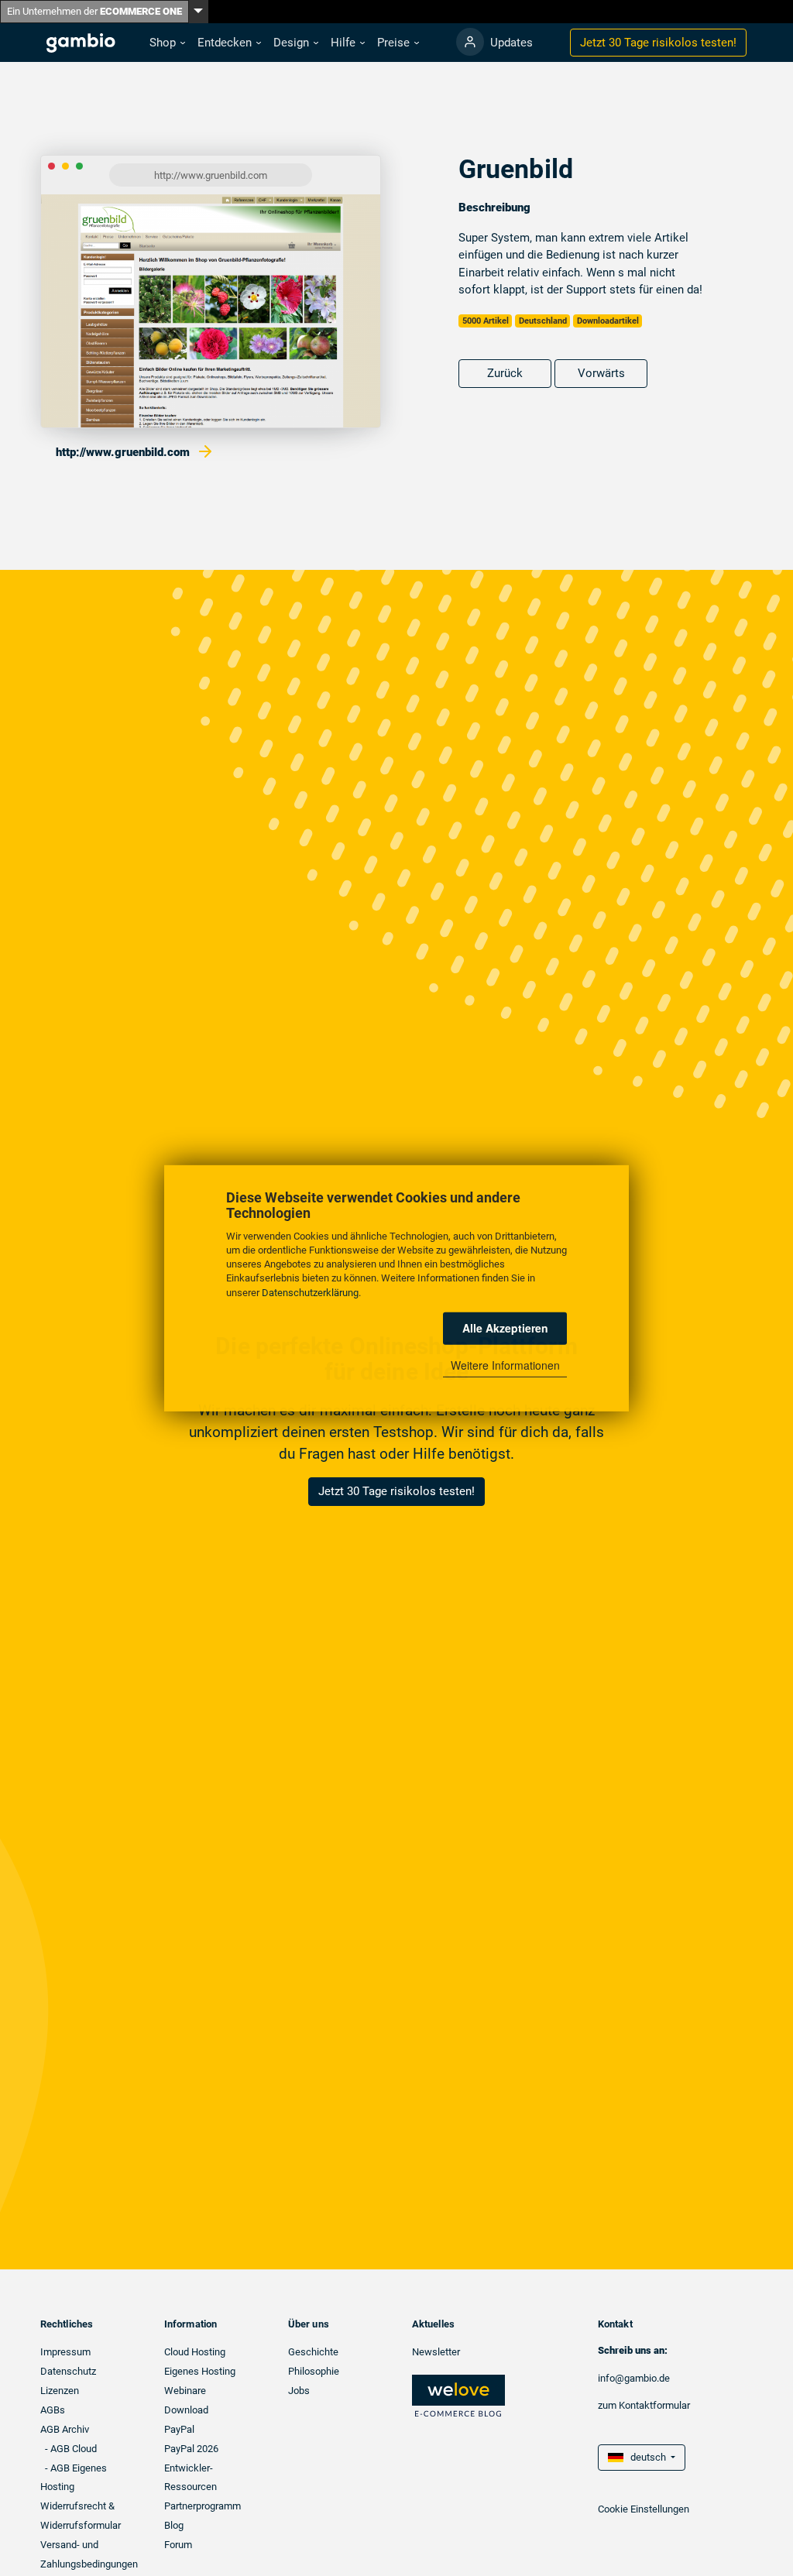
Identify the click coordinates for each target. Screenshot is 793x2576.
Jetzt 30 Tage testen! (658, 43)
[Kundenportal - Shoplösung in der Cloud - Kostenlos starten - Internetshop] (470, 42)
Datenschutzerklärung (310, 1292)
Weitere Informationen (505, 1365)
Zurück (505, 373)
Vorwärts (601, 373)
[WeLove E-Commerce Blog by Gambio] (458, 2395)
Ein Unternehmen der (94, 11)
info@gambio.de (634, 2378)
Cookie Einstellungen (644, 2509)
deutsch (646, 2457)
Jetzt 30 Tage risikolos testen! (396, 1491)
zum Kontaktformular (644, 2405)
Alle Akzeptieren (505, 1328)
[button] (167, 43)
